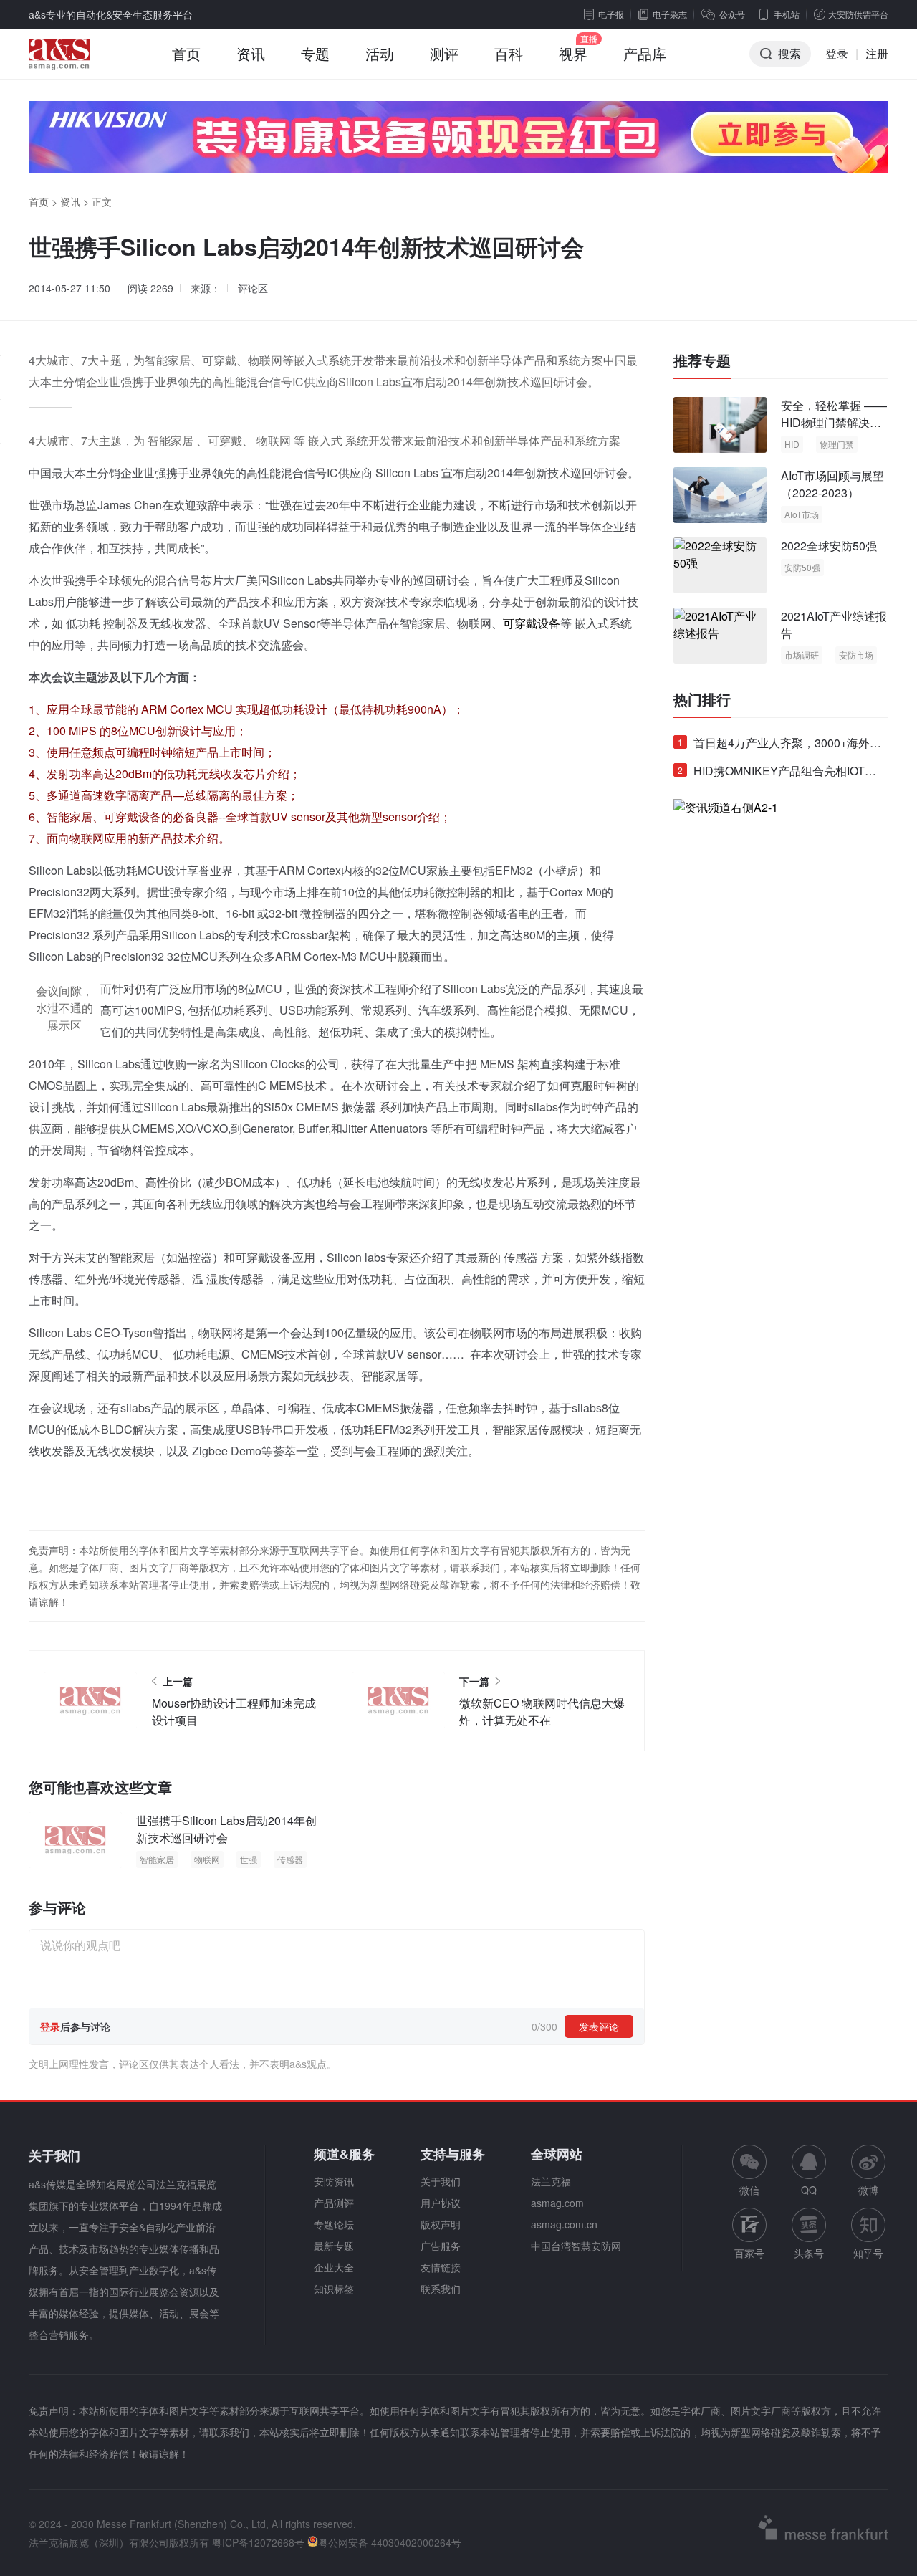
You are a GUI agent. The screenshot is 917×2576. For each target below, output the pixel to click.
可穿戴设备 (532, 623)
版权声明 (441, 2224)
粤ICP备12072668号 (258, 2542)
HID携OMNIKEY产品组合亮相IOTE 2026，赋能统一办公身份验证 (775, 774)
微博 (868, 2190)
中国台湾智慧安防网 (576, 2246)
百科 (509, 53)
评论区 (253, 288)
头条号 (809, 2253)
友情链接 (441, 2267)
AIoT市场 (802, 514)
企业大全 (334, 2267)
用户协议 (441, 2203)
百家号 (749, 2253)
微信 (749, 2171)
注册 (877, 53)
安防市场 (856, 655)
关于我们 (441, 2181)
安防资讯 (334, 2181)
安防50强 (802, 567)
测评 (444, 53)
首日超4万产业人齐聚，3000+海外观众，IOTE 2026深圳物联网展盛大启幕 (779, 746)
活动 (380, 53)
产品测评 (334, 2203)
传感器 (290, 1859)
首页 (186, 53)
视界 (573, 53)
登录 (837, 53)
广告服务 (441, 2246)
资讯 (251, 53)
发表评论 (599, 2026)
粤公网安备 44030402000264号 (390, 2542)
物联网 (207, 1859)
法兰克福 (551, 2181)
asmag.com (557, 2203)
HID (792, 444)
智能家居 (157, 1859)
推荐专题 (702, 360)
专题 (315, 53)
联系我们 (441, 2289)
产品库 (645, 53)
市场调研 (802, 655)
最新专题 (334, 2246)
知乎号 (868, 2253)
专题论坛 (334, 2224)
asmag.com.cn (564, 2224)
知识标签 (334, 2289)
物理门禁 (837, 444)
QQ (809, 2190)
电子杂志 (670, 14)
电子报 (611, 14)
